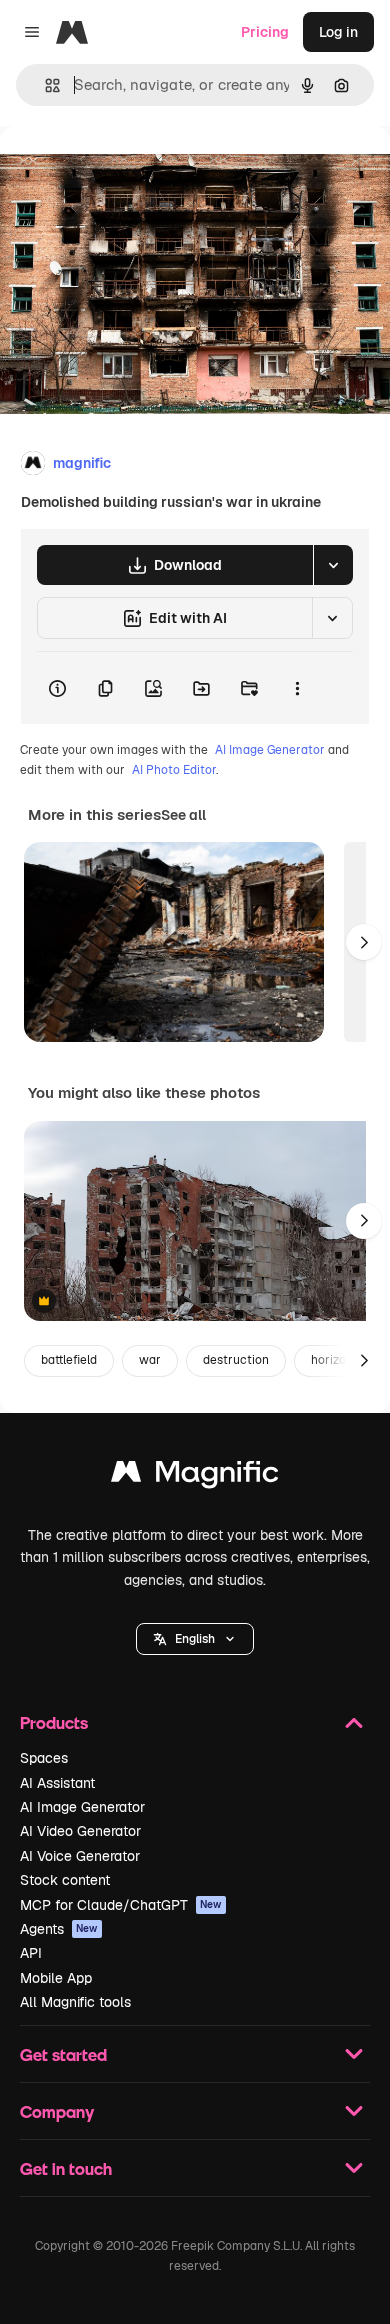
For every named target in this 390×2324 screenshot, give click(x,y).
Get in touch (66, 2168)
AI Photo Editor (174, 770)
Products (54, 1722)
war (150, 1360)
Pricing (265, 32)
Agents (59, 1929)
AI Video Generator (80, 1831)
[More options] (297, 688)
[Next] (364, 942)
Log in (338, 32)
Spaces (44, 1758)
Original (128, 171)
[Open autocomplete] (44, 85)
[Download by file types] (333, 565)
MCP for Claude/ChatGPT (121, 1905)
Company (57, 2111)
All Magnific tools (75, 2002)
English (195, 1639)
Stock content (65, 1880)
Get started (63, 2054)
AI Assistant (57, 1783)
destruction (236, 1360)
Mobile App (56, 1978)
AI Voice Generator (80, 1856)
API (31, 1953)
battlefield (69, 1360)
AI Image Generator (270, 750)
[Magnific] (195, 1476)
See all (183, 815)
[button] (195, 1639)
